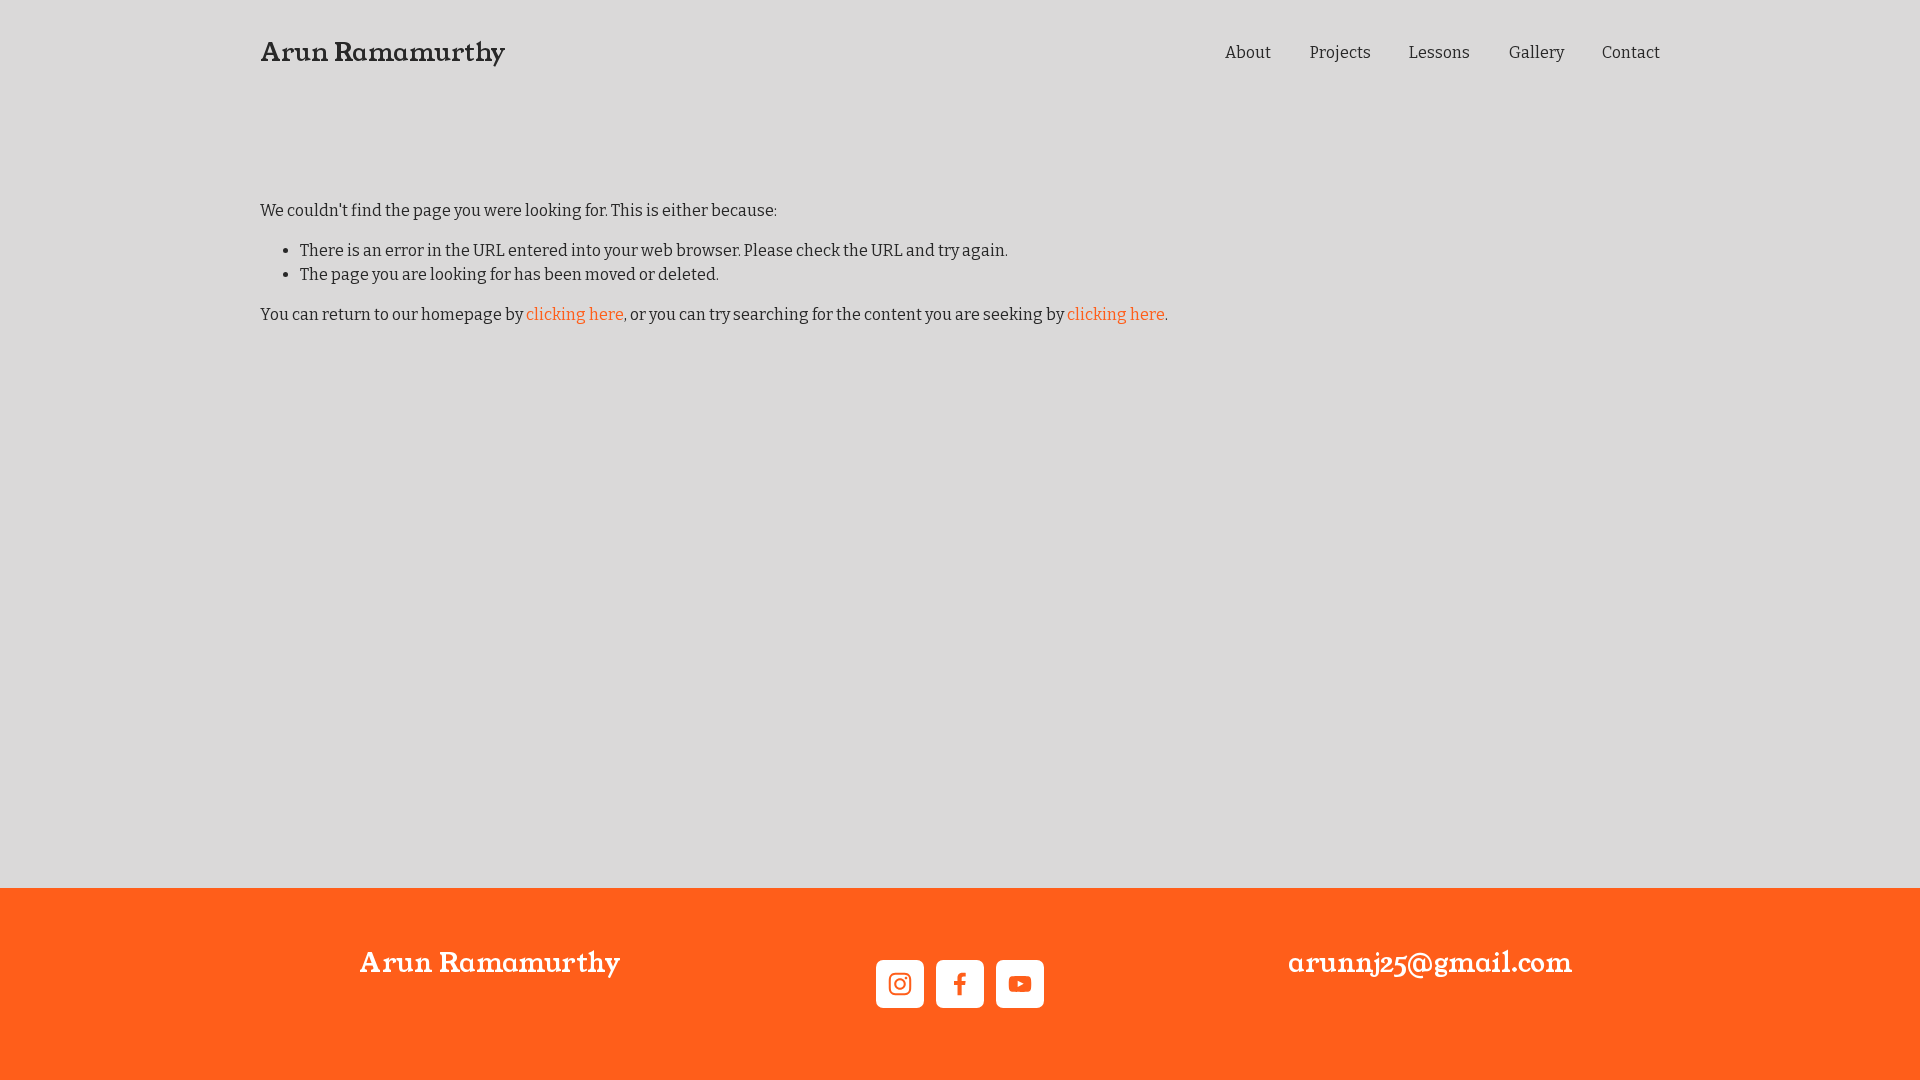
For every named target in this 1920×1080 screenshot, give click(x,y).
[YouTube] (1020, 984)
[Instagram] (900, 984)
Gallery (1536, 52)
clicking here (575, 314)
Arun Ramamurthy (383, 52)
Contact (1631, 52)
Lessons (1439, 52)
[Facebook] (960, 984)
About (1248, 52)
